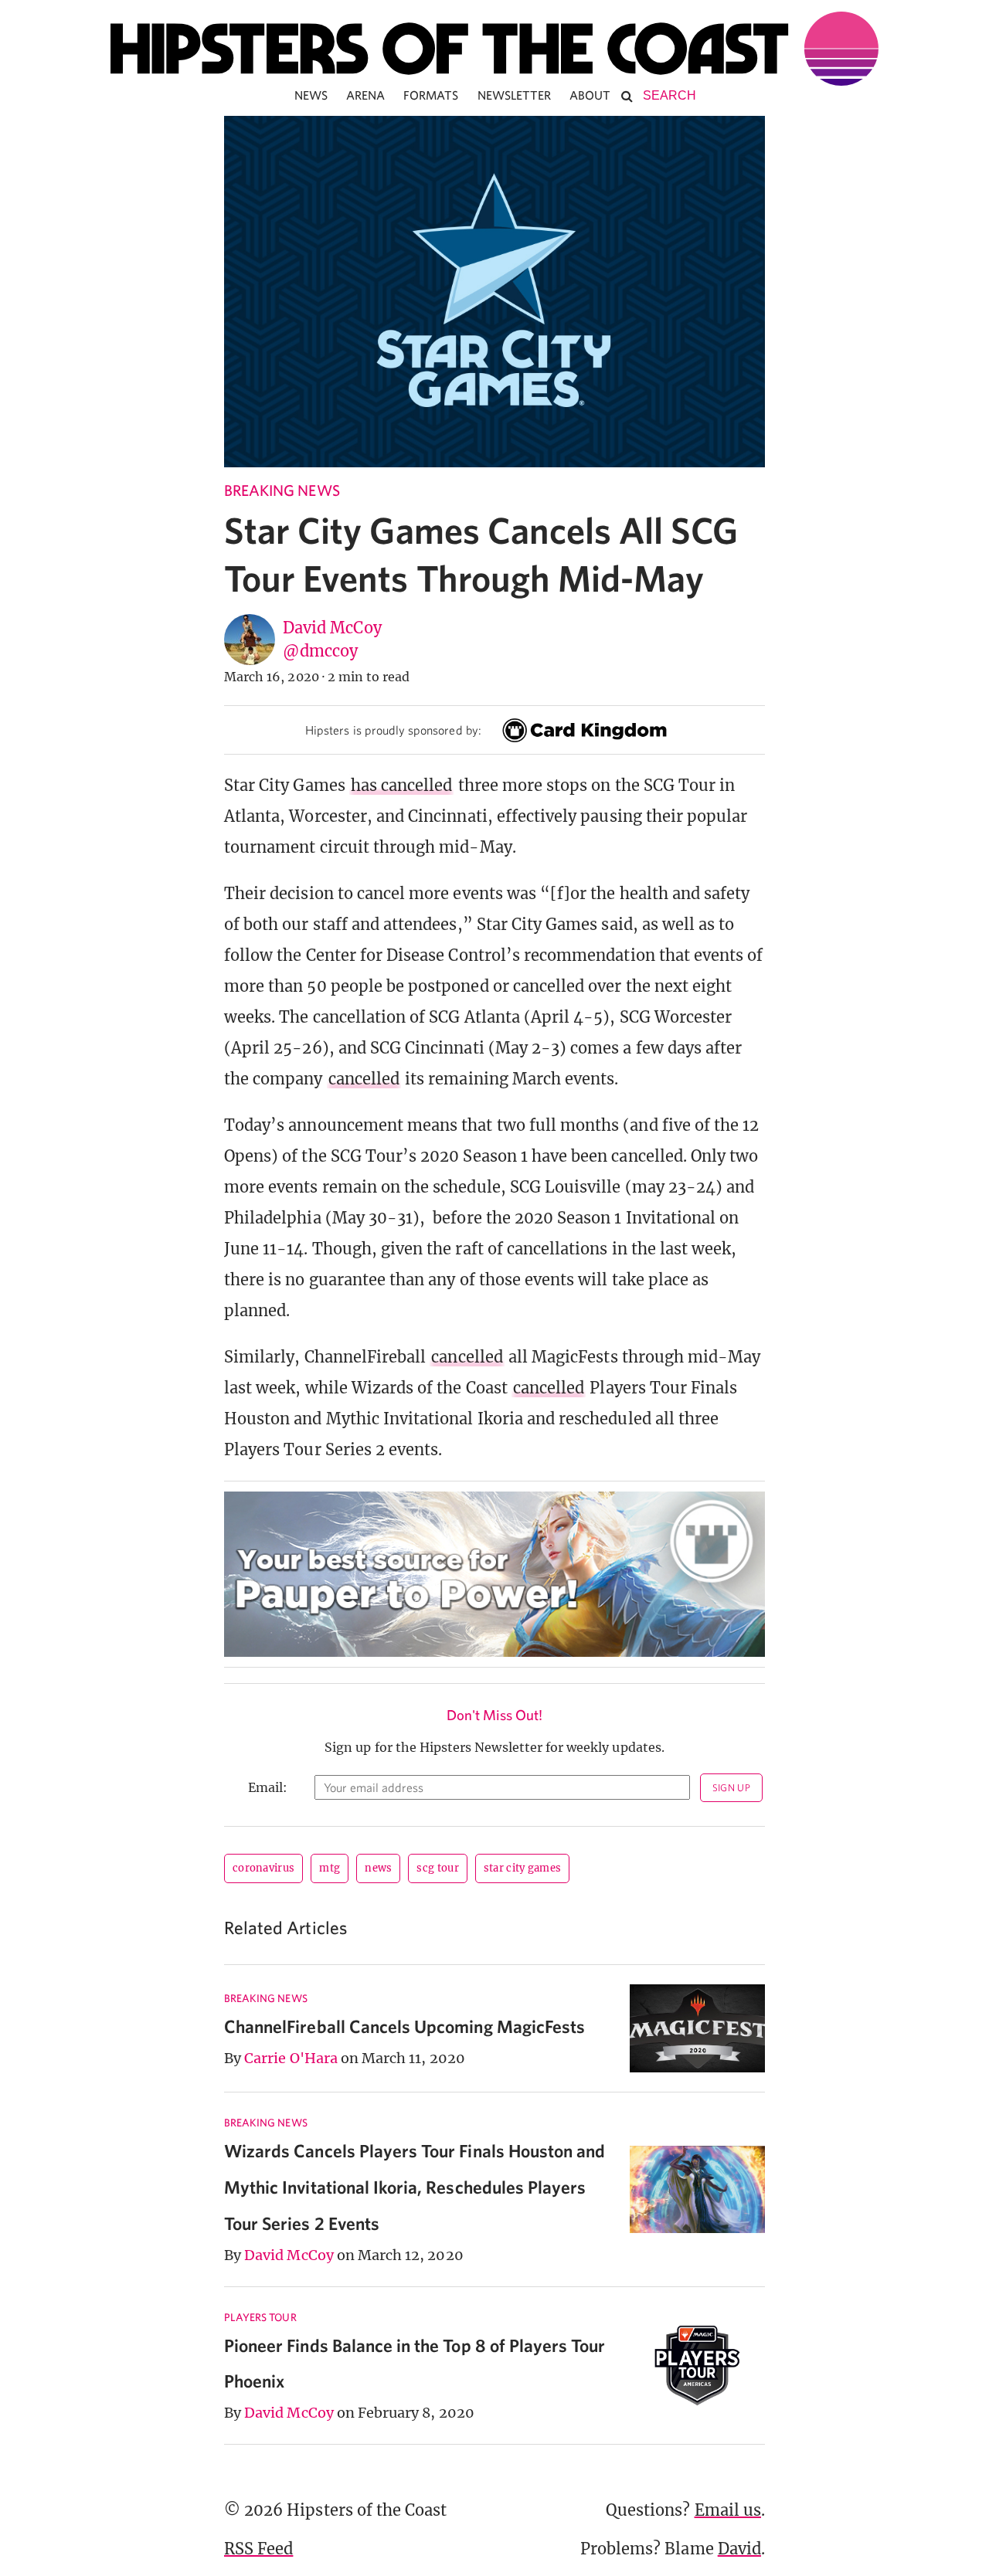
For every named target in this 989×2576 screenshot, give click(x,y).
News (311, 95)
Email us (728, 2510)
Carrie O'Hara (291, 2058)
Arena (365, 95)
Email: (268, 1787)
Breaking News (282, 490)
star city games (523, 1868)
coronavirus (263, 1868)
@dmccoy (320, 651)
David (739, 2549)
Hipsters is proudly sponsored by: (393, 730)
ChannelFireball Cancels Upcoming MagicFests (404, 2026)
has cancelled (402, 785)
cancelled (364, 1079)
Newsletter (515, 95)
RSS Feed (258, 2549)
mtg (330, 1868)
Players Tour (260, 2317)
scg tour (437, 1868)
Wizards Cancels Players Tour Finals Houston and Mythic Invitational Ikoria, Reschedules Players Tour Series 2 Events (415, 2187)
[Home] (494, 49)
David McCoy (332, 628)
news (378, 1868)
